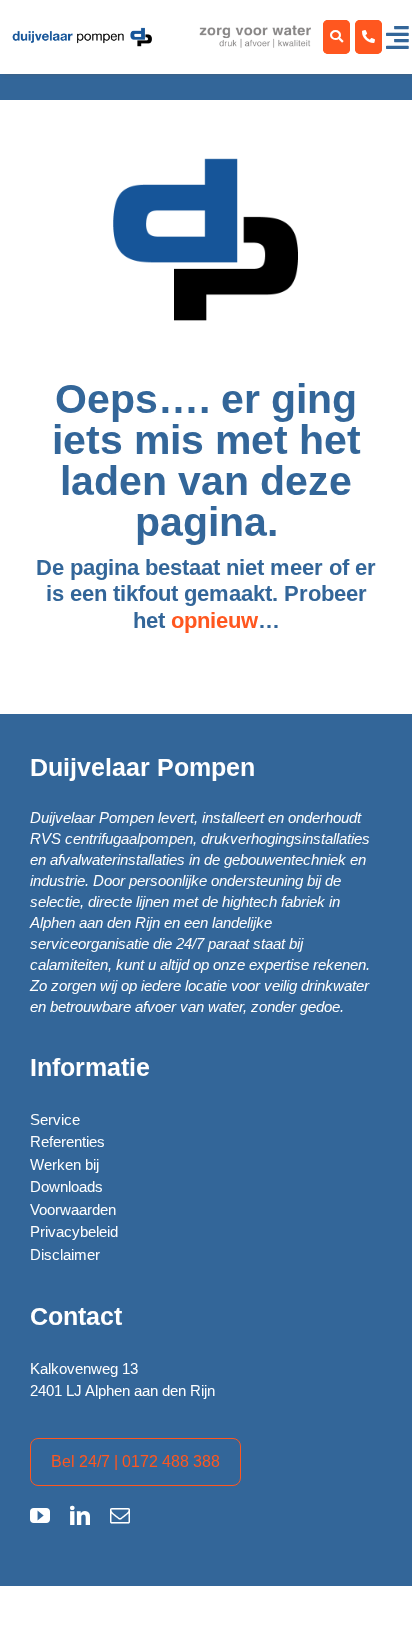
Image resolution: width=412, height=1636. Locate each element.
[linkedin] (80, 1516)
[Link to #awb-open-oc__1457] (397, 37)
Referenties (67, 1141)
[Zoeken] (336, 37)
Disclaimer (65, 1254)
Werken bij (64, 1164)
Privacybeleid (74, 1231)
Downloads (66, 1186)
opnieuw (214, 620)
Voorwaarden (73, 1209)
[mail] (120, 1516)
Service (55, 1119)
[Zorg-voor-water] (82, 33)
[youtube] (40, 1516)
